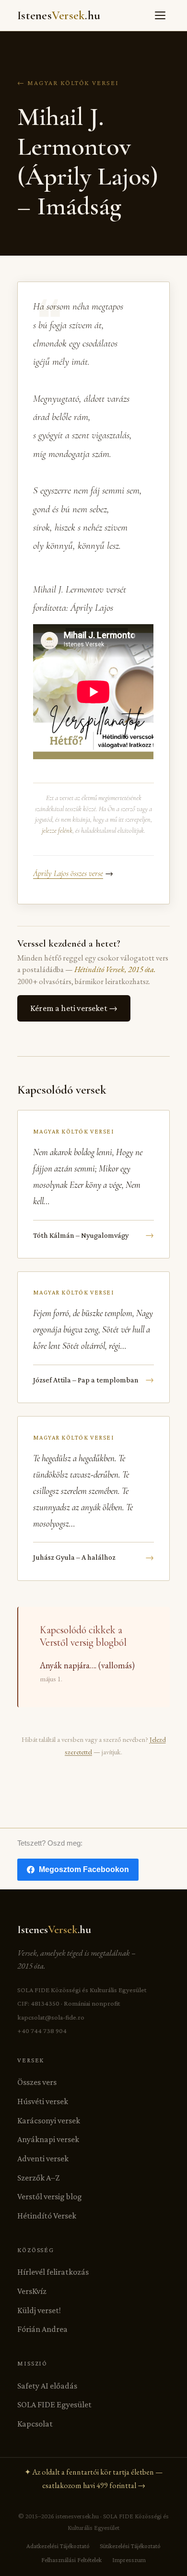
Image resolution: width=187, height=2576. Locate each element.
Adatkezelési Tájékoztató (58, 2546)
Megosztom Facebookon (84, 1869)
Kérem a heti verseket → (74, 1008)
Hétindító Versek (47, 2216)
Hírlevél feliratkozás (53, 2272)
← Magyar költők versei (68, 83)
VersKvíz (32, 2291)
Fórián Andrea (42, 2329)
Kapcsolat (35, 2424)
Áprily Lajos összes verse (68, 873)
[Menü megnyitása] (160, 15)
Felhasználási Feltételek (71, 2560)
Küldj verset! (39, 2310)
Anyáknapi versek (48, 2139)
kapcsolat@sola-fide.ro (51, 2017)
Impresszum (129, 2560)
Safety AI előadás (47, 2386)
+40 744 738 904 (42, 2031)
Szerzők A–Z (38, 2178)
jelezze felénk (57, 831)
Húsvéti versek (43, 2101)
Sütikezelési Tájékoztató (130, 2546)
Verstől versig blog (50, 2196)
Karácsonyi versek (49, 2120)
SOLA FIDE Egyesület (54, 2404)
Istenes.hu (59, 15)
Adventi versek (43, 2158)
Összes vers (37, 2082)
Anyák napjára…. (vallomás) (87, 1665)
